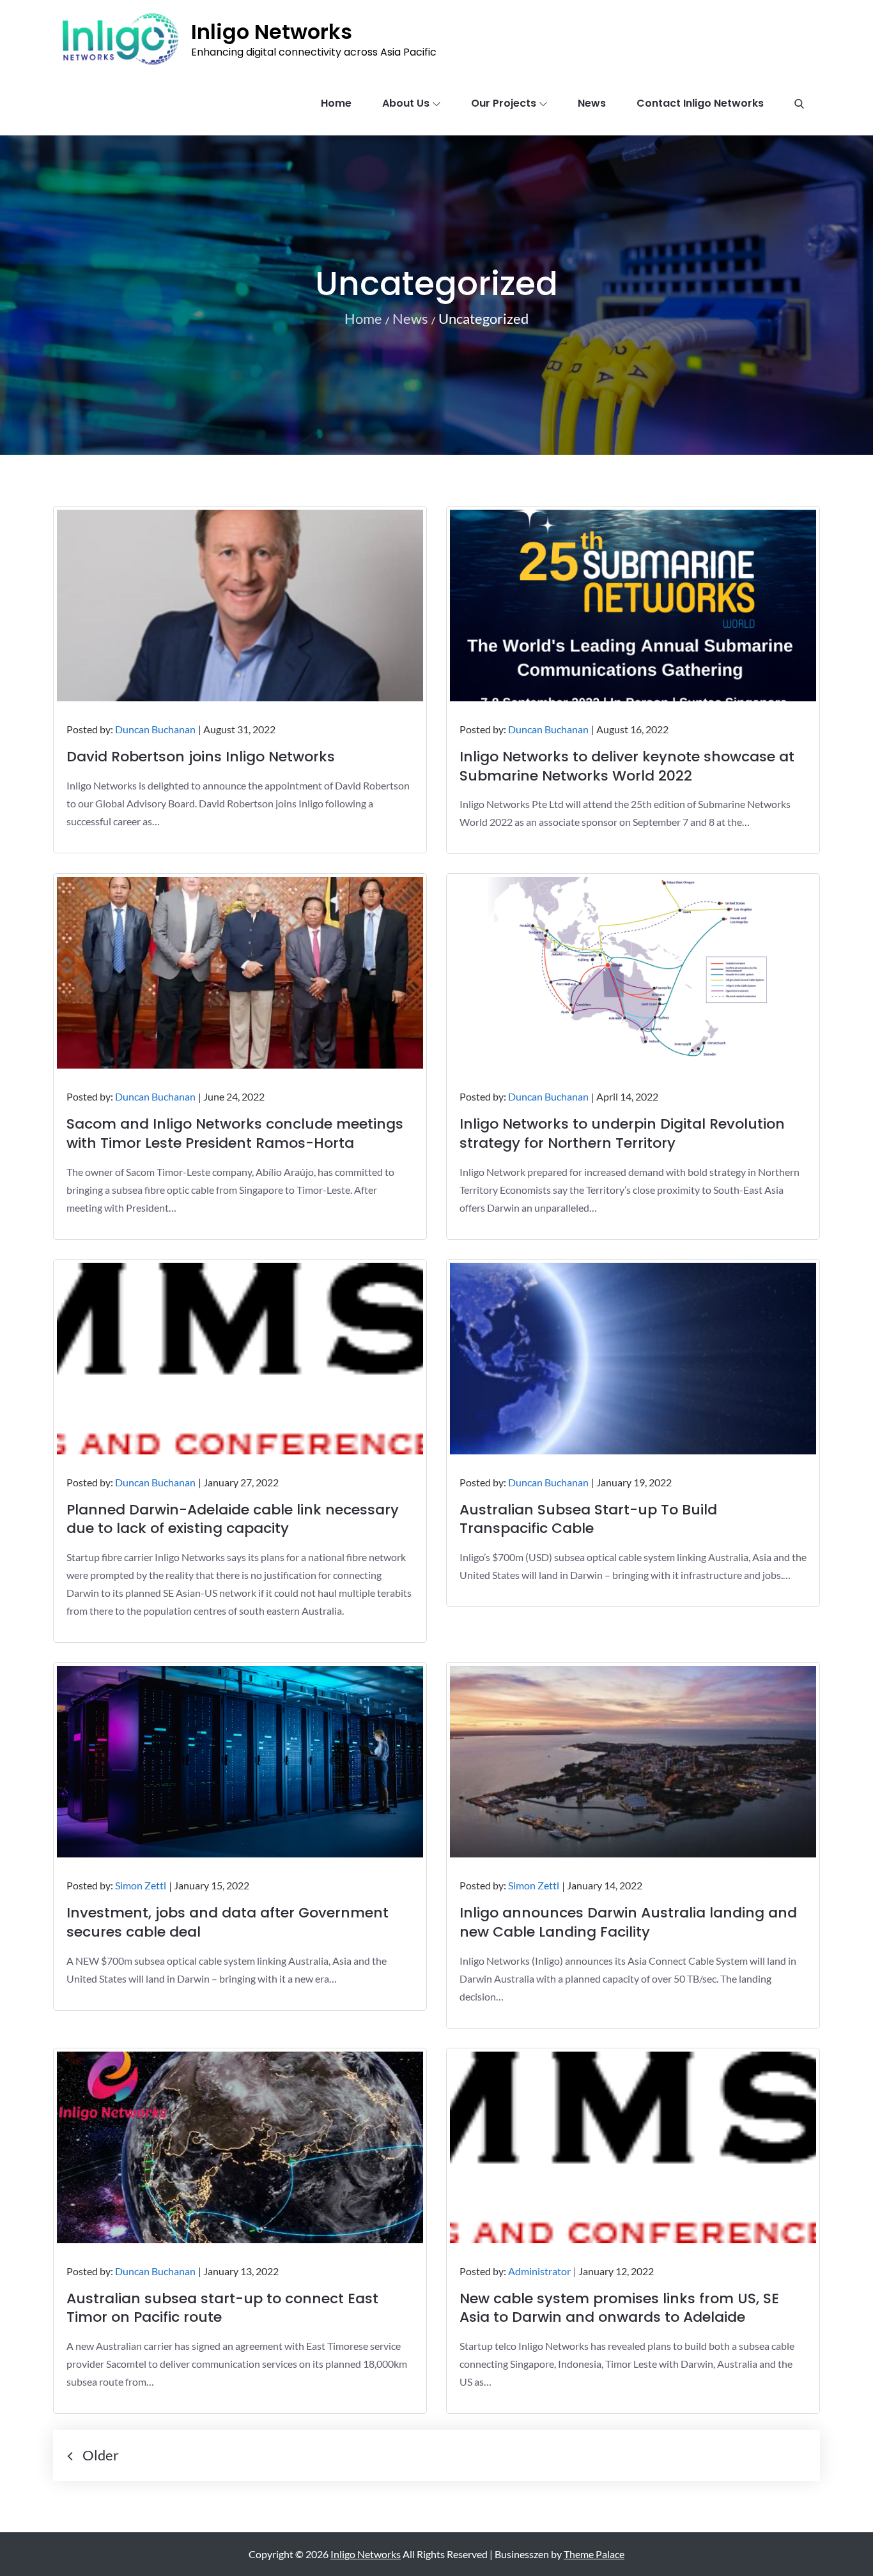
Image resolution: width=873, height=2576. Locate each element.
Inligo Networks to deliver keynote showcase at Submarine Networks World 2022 (627, 766)
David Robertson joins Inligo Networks (201, 757)
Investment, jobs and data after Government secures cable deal (228, 1922)
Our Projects (504, 103)
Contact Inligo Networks (700, 103)
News (592, 103)
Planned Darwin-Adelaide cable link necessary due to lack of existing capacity (233, 1519)
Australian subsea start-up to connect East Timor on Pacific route (222, 2308)
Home (336, 103)
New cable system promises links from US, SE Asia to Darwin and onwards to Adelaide (619, 2308)
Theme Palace (594, 2554)
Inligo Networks (272, 32)
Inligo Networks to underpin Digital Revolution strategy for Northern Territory (622, 1133)
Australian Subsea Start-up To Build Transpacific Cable (588, 1519)
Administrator (539, 2271)
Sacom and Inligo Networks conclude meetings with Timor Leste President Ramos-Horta (235, 1133)
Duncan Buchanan (155, 729)
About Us (406, 103)
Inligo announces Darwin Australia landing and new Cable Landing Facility (628, 1922)
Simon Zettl (141, 1885)
